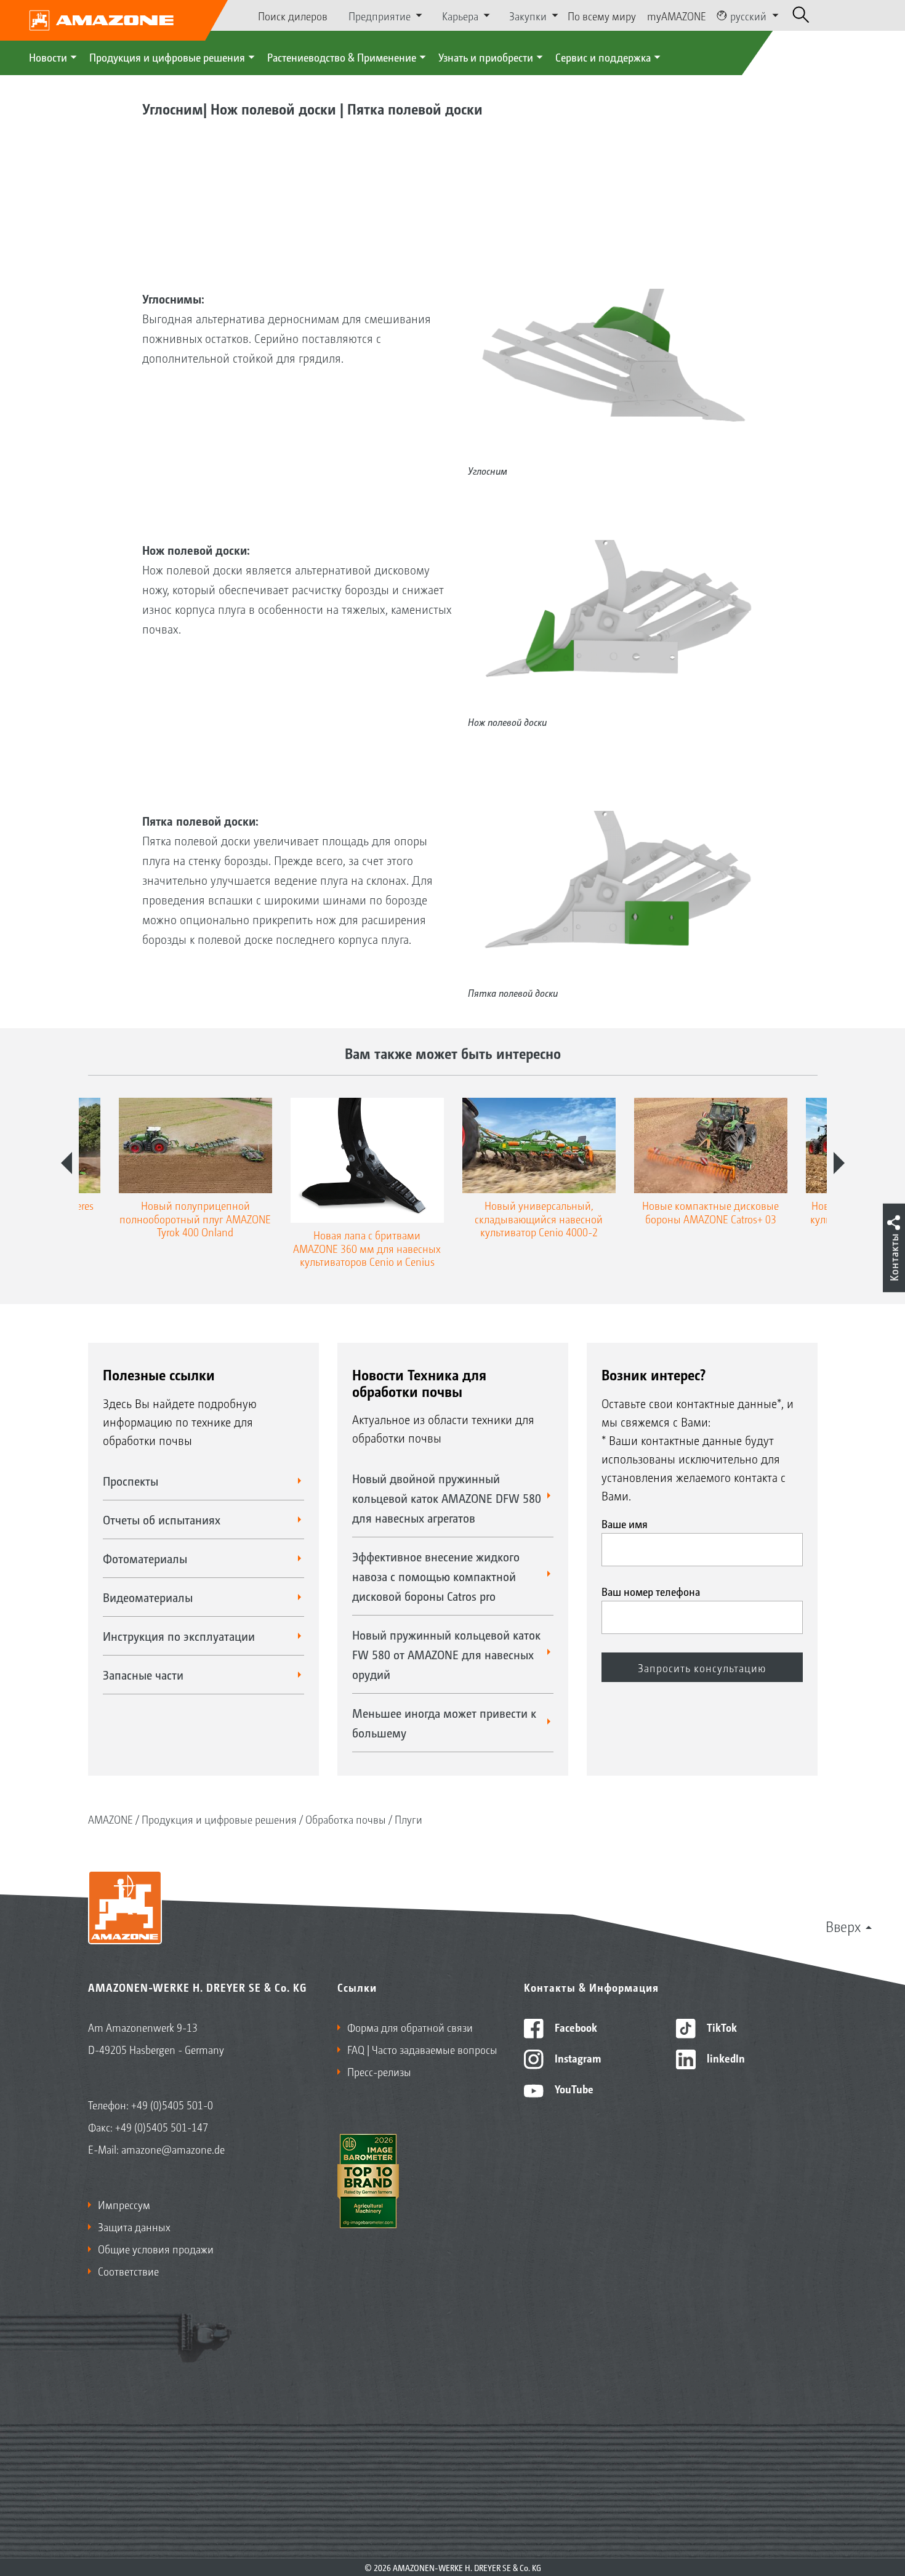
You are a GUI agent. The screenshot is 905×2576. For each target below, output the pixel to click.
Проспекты (131, 1481)
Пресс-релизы (379, 2071)
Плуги (408, 1819)
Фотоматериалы (145, 1558)
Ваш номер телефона (651, 1591)
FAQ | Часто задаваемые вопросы (422, 2049)
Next (839, 1163)
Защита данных (134, 2226)
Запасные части (143, 1675)
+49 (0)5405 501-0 (172, 2104)
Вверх (843, 1926)
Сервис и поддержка (603, 57)
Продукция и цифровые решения (167, 57)
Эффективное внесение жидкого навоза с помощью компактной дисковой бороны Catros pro (436, 1576)
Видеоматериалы (148, 1597)
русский (748, 15)
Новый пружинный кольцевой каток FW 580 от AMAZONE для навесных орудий (446, 1654)
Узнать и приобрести (486, 57)
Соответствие (128, 2271)
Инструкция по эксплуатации (179, 1636)
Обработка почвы (346, 1819)
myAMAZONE (677, 15)
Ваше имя (625, 1523)
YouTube (573, 2088)
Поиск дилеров (293, 15)
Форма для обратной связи (410, 2027)
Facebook (575, 2027)
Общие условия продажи (156, 2248)
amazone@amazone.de (173, 2149)
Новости (48, 57)
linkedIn (725, 2058)
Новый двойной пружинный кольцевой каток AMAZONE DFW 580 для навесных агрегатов (447, 1498)
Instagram (577, 2058)
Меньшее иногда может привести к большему (444, 1723)
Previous (66, 1163)
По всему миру (602, 15)
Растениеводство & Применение (342, 57)
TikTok (721, 2027)
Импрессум (124, 2204)
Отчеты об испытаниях (162, 1519)
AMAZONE (111, 1819)
